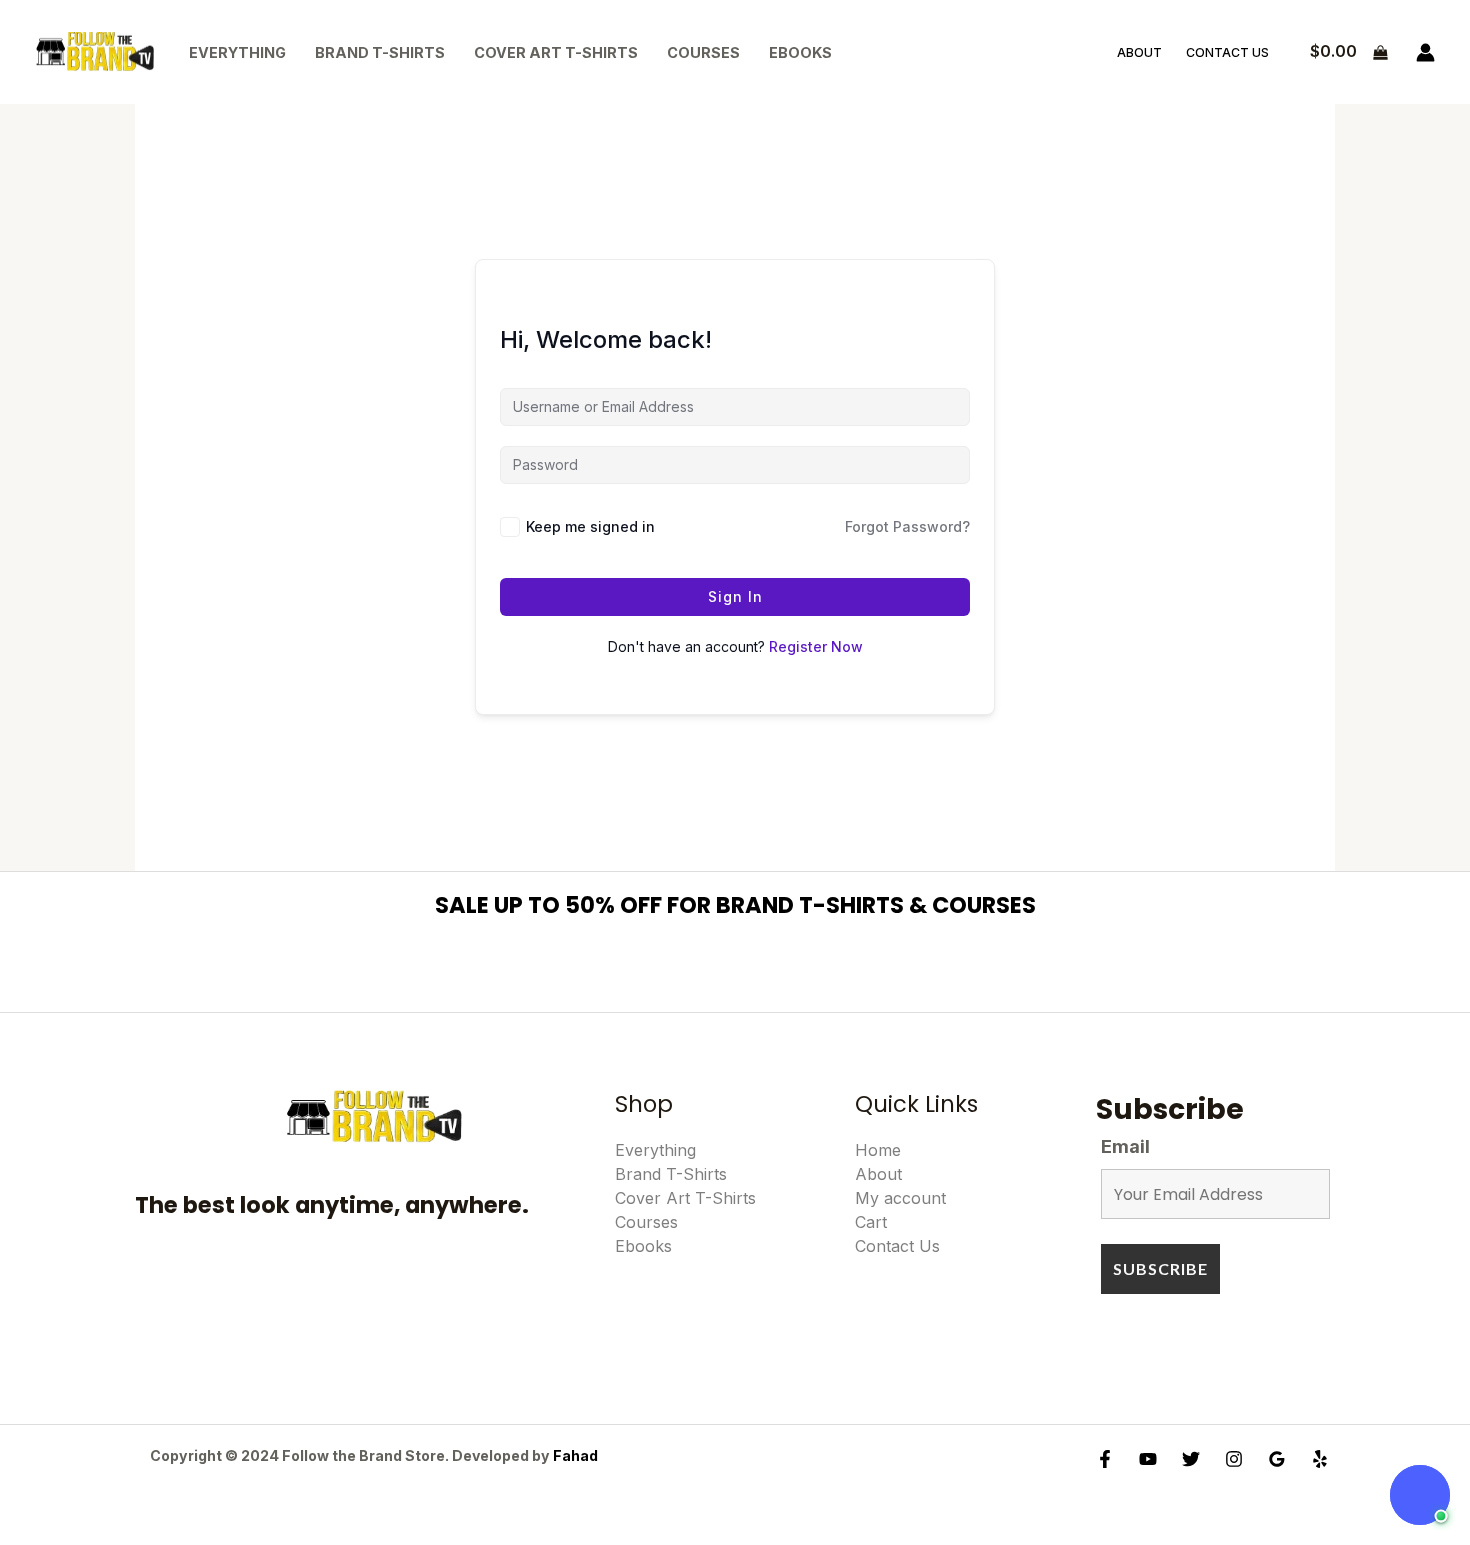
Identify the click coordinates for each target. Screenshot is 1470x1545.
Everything (237, 52)
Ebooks (800, 52)
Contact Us (1227, 52)
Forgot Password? (907, 526)
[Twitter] (1191, 1459)
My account (900, 1198)
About (1139, 52)
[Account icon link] (1425, 52)
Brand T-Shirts (380, 52)
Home (878, 1150)
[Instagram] (1234, 1459)
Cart (871, 1222)
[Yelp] (1320, 1459)
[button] (1420, 1495)
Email (1125, 1146)
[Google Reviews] (1277, 1459)
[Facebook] (1105, 1459)
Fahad (575, 1455)
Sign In (735, 596)
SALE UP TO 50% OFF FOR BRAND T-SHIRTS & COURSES (735, 905)
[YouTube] (1148, 1459)
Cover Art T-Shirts (556, 52)
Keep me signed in (590, 526)
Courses (703, 52)
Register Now (816, 646)
